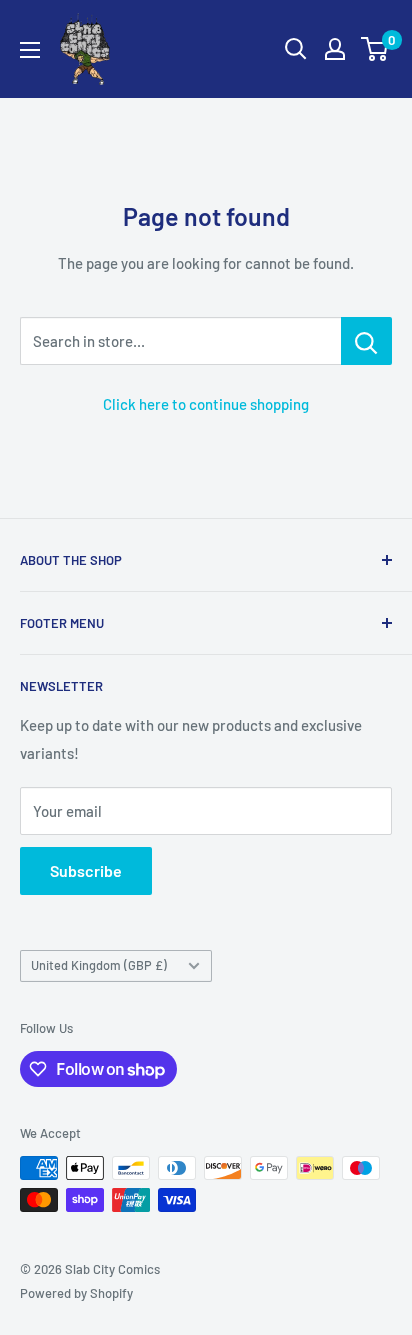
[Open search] (296, 49)
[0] (375, 49)
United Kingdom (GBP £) (99, 965)
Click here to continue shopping (206, 404)
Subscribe (86, 870)
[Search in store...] (366, 341)
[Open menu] (30, 50)
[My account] (335, 49)
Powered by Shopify (76, 1293)
